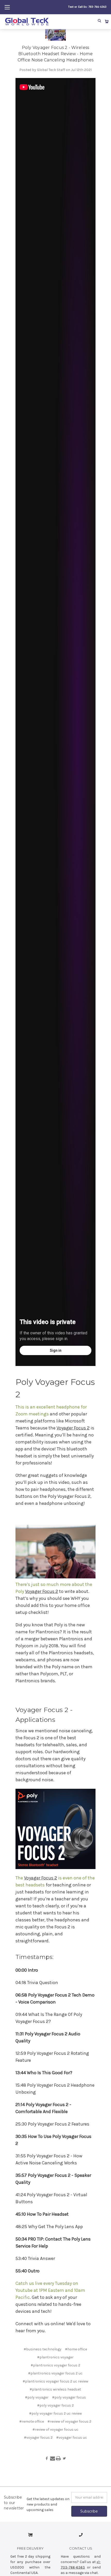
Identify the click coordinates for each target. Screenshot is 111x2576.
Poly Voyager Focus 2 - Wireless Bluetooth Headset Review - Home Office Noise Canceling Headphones (55, 54)
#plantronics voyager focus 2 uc (55, 2373)
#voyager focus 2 (38, 2438)
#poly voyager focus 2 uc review (55, 2413)
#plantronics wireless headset (55, 2389)
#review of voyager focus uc (55, 2430)
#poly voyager (37, 2397)
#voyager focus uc (72, 2438)
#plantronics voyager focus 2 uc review (55, 2381)
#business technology (43, 2349)
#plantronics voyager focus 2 (55, 2365)
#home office (76, 2349)
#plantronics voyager (55, 2357)
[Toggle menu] (7, 7)
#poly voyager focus (69, 2397)
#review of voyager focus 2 (69, 2421)
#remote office (32, 2421)
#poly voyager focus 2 (55, 2405)
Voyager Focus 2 (73, 1428)
